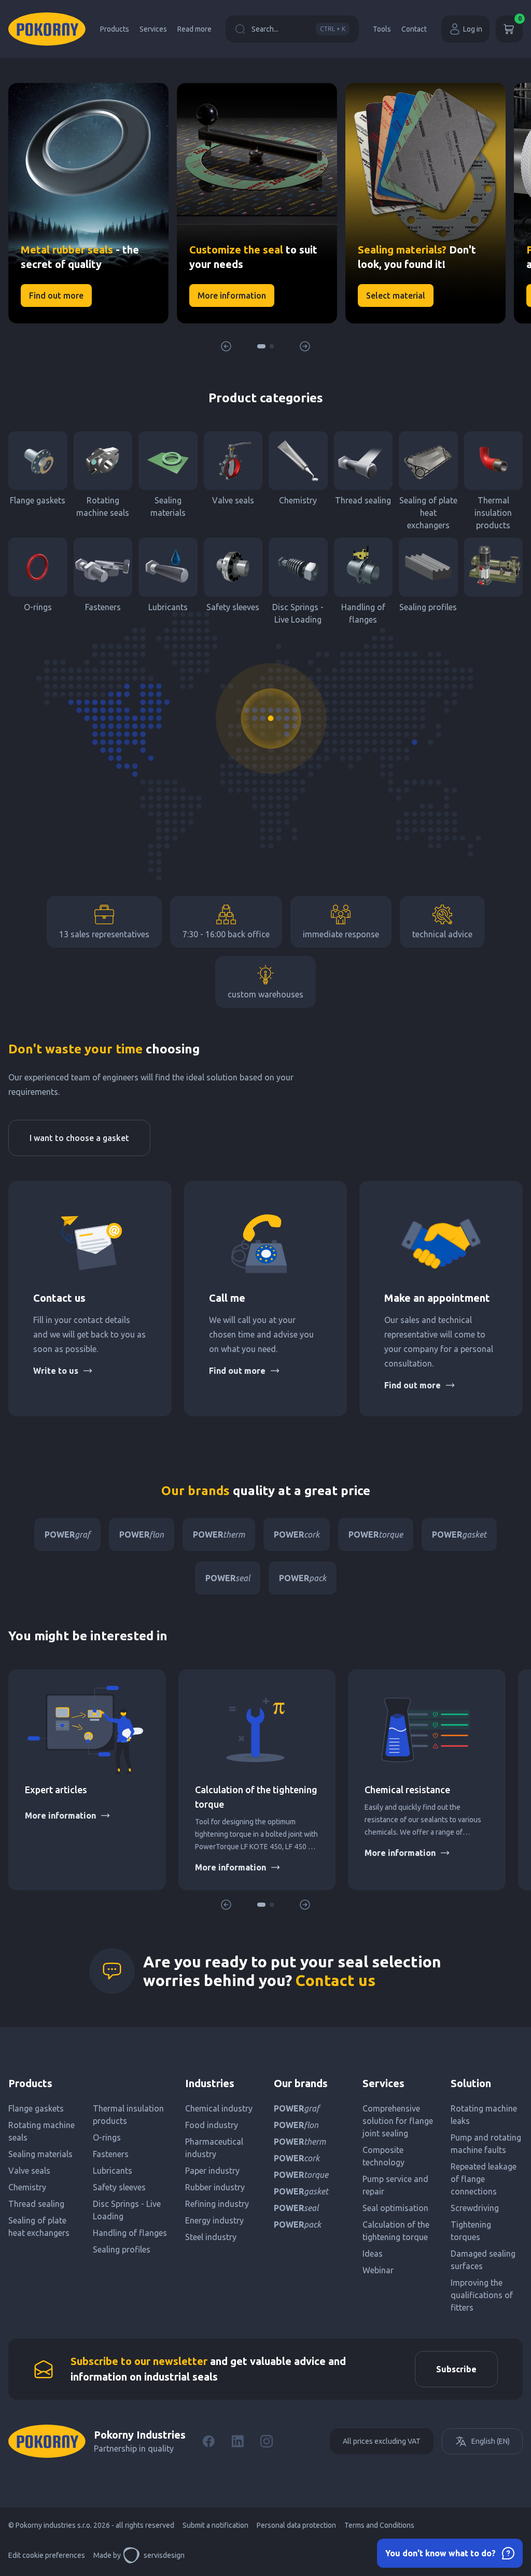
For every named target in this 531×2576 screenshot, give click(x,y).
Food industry (212, 2125)
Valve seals (233, 500)
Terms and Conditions (379, 2525)
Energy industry (214, 2220)
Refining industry (217, 2204)
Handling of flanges (363, 613)
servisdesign (164, 2555)
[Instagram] (267, 2441)
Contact (414, 29)
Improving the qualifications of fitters (482, 2295)
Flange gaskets (38, 500)
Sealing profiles (428, 607)
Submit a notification (215, 2525)
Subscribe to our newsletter (139, 2361)
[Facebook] (208, 2441)
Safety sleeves (233, 607)
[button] (261, 346)
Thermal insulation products (493, 513)
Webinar (378, 2270)
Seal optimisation (395, 2208)
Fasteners (103, 607)
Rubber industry (215, 2187)
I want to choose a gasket (79, 1138)
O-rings (38, 607)
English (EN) (491, 2441)
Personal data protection (296, 2525)
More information (60, 1815)
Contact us (336, 1980)
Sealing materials (168, 506)
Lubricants (168, 607)
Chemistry (298, 500)
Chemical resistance (407, 1790)
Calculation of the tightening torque (396, 2231)
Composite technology (383, 2156)
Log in (473, 29)
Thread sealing (363, 500)
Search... (298, 29)
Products (115, 29)
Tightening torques (471, 2231)
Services (153, 29)
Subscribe (456, 2369)
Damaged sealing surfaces (483, 2260)
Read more (194, 29)
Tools (382, 29)
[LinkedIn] (237, 2441)
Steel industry (211, 2237)
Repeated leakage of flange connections (484, 2179)
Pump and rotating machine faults (486, 2144)
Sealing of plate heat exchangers (428, 513)
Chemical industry (219, 2108)
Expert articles (56, 1790)
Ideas (373, 2254)
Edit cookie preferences (47, 2555)
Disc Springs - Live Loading (298, 613)
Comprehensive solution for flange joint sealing (398, 2121)
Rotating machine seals (103, 506)
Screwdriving (475, 2208)
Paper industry (212, 2171)
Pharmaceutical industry (214, 2148)
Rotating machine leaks (484, 2115)
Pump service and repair (395, 2185)
